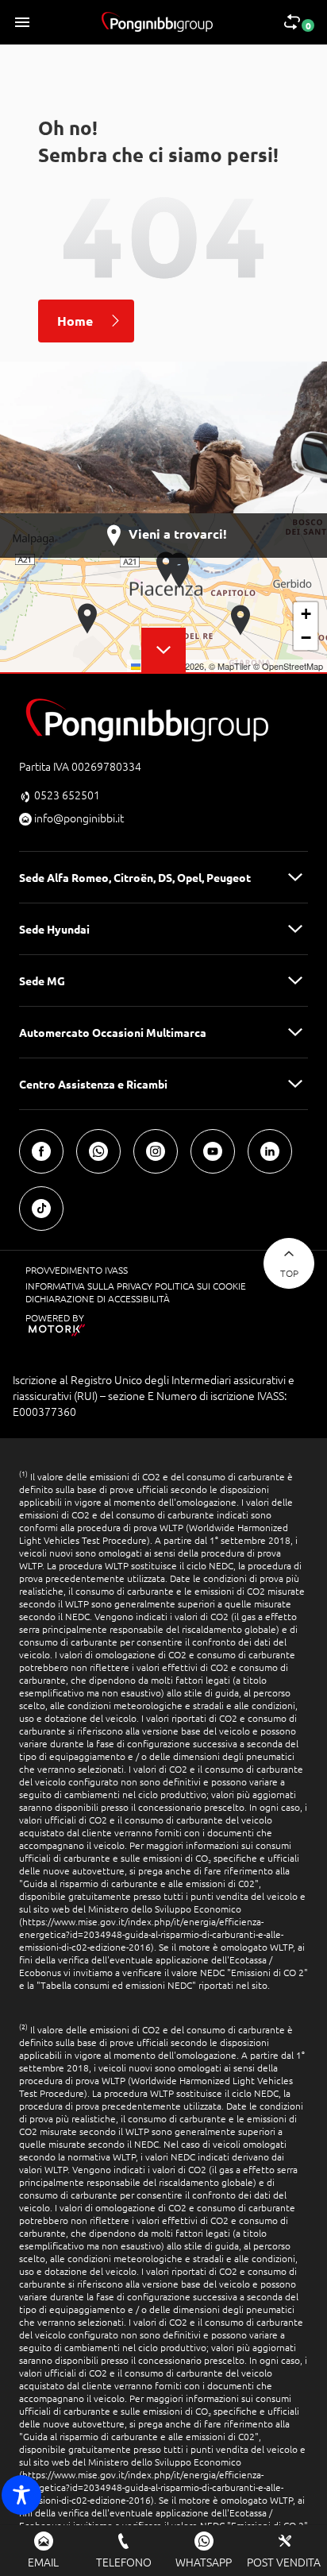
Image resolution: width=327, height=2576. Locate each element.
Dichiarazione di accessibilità (98, 1298)
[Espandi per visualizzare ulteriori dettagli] (295, 877)
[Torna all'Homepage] (157, 22)
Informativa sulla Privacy (90, 1286)
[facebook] (41, 1151)
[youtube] (213, 1151)
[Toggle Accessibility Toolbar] (21, 2495)
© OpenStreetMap (288, 666)
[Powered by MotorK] (138, 1330)
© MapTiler (230, 666)
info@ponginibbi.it (79, 818)
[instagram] (156, 1151)
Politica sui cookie (200, 1286)
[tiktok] (41, 1209)
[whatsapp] (98, 1151)
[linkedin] (270, 1151)
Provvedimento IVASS (77, 1270)
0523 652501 (67, 795)
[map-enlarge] (163, 650)
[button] (88, 619)
